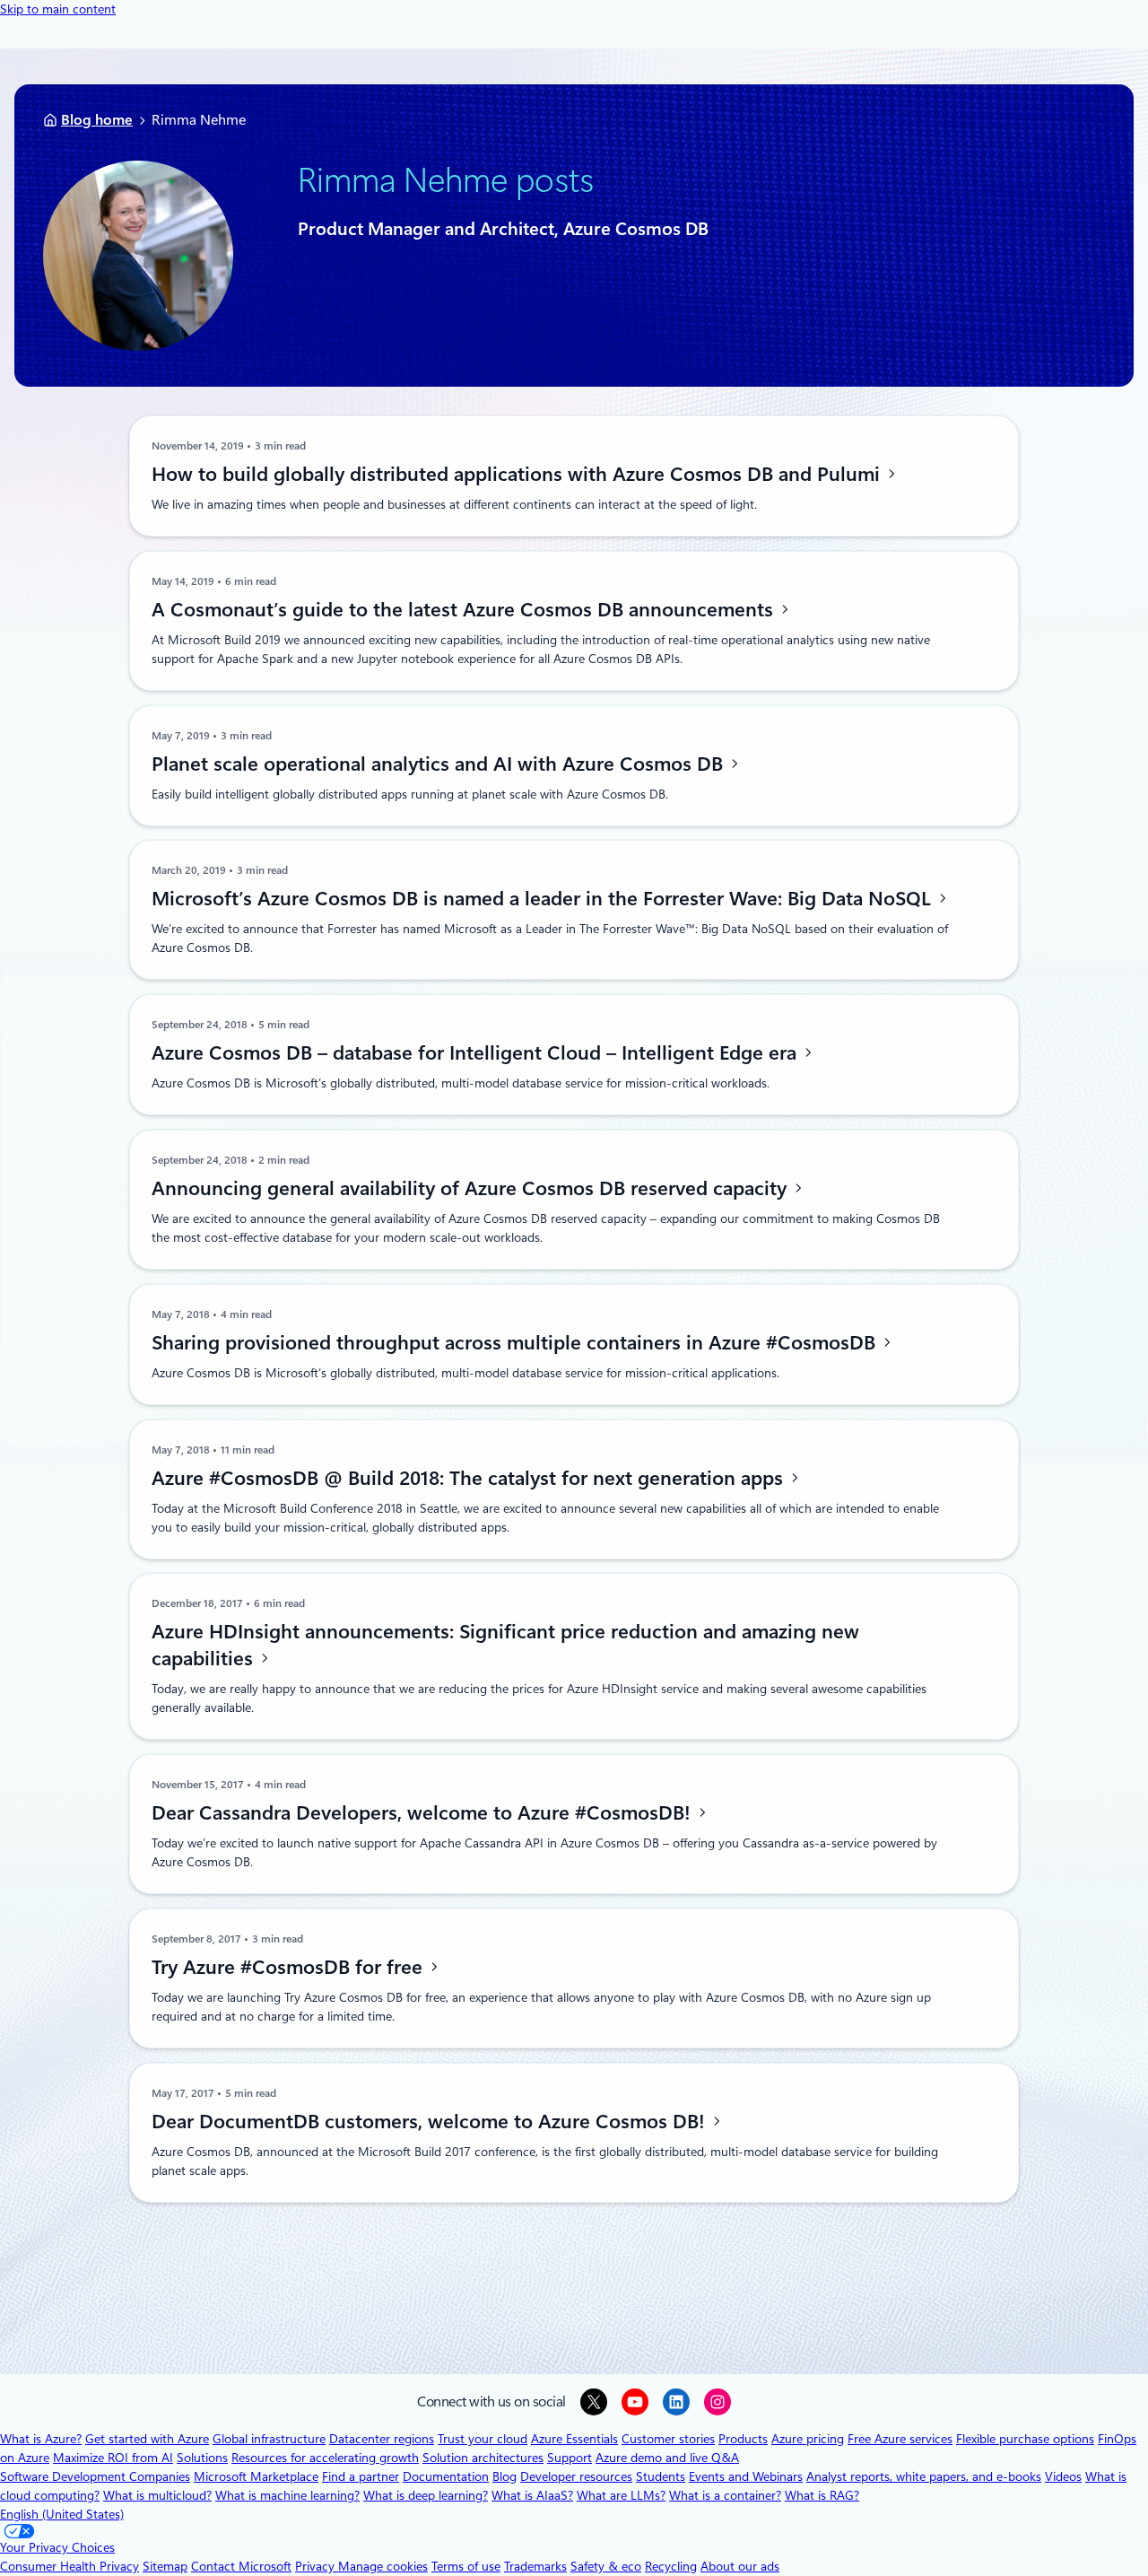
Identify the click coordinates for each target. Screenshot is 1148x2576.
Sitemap (165, 2566)
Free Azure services (900, 2439)
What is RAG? (822, 2495)
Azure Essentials (574, 2439)
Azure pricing (808, 2439)
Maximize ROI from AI (113, 2458)
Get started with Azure (147, 2439)
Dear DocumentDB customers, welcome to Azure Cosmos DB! (431, 2121)
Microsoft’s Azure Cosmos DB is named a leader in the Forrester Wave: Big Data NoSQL (544, 898)
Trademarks (535, 2566)
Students (661, 2476)
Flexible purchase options (1025, 2439)
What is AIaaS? (532, 2495)
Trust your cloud (483, 2439)
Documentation (446, 2476)
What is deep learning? (426, 2495)
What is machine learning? (287, 2495)
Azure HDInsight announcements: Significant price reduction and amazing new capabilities (505, 1645)
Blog (504, 2476)
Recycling (671, 2566)
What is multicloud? (157, 2495)
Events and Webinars (746, 2476)
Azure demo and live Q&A (667, 2458)
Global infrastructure (269, 2439)
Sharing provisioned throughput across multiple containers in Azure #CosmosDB (516, 1342)
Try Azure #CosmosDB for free (290, 1967)
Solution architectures (483, 2458)
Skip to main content (58, 9)
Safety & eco (606, 2566)
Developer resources (576, 2476)
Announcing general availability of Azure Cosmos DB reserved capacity (472, 1188)
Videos (1063, 2476)
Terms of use (466, 2566)
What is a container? (725, 2495)
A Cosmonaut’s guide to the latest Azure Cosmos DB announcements (465, 609)
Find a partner (361, 2476)
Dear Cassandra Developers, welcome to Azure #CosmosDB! (424, 1812)
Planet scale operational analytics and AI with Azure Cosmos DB (440, 764)
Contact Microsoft (241, 2566)
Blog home (97, 120)
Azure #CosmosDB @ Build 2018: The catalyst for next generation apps (470, 1478)
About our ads (740, 2566)
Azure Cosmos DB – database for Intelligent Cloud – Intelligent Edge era (477, 1052)
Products (743, 2439)
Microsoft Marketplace (256, 2476)
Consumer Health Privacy (70, 2566)
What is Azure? (41, 2439)
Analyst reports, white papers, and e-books (924, 2476)
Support (570, 2458)
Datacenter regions (382, 2439)
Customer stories (668, 2439)
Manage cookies (383, 2566)
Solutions (202, 2458)
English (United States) (62, 2514)
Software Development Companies (95, 2476)
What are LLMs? (621, 2495)
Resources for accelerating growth (325, 2458)
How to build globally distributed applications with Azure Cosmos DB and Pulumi (518, 474)
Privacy (317, 2566)
